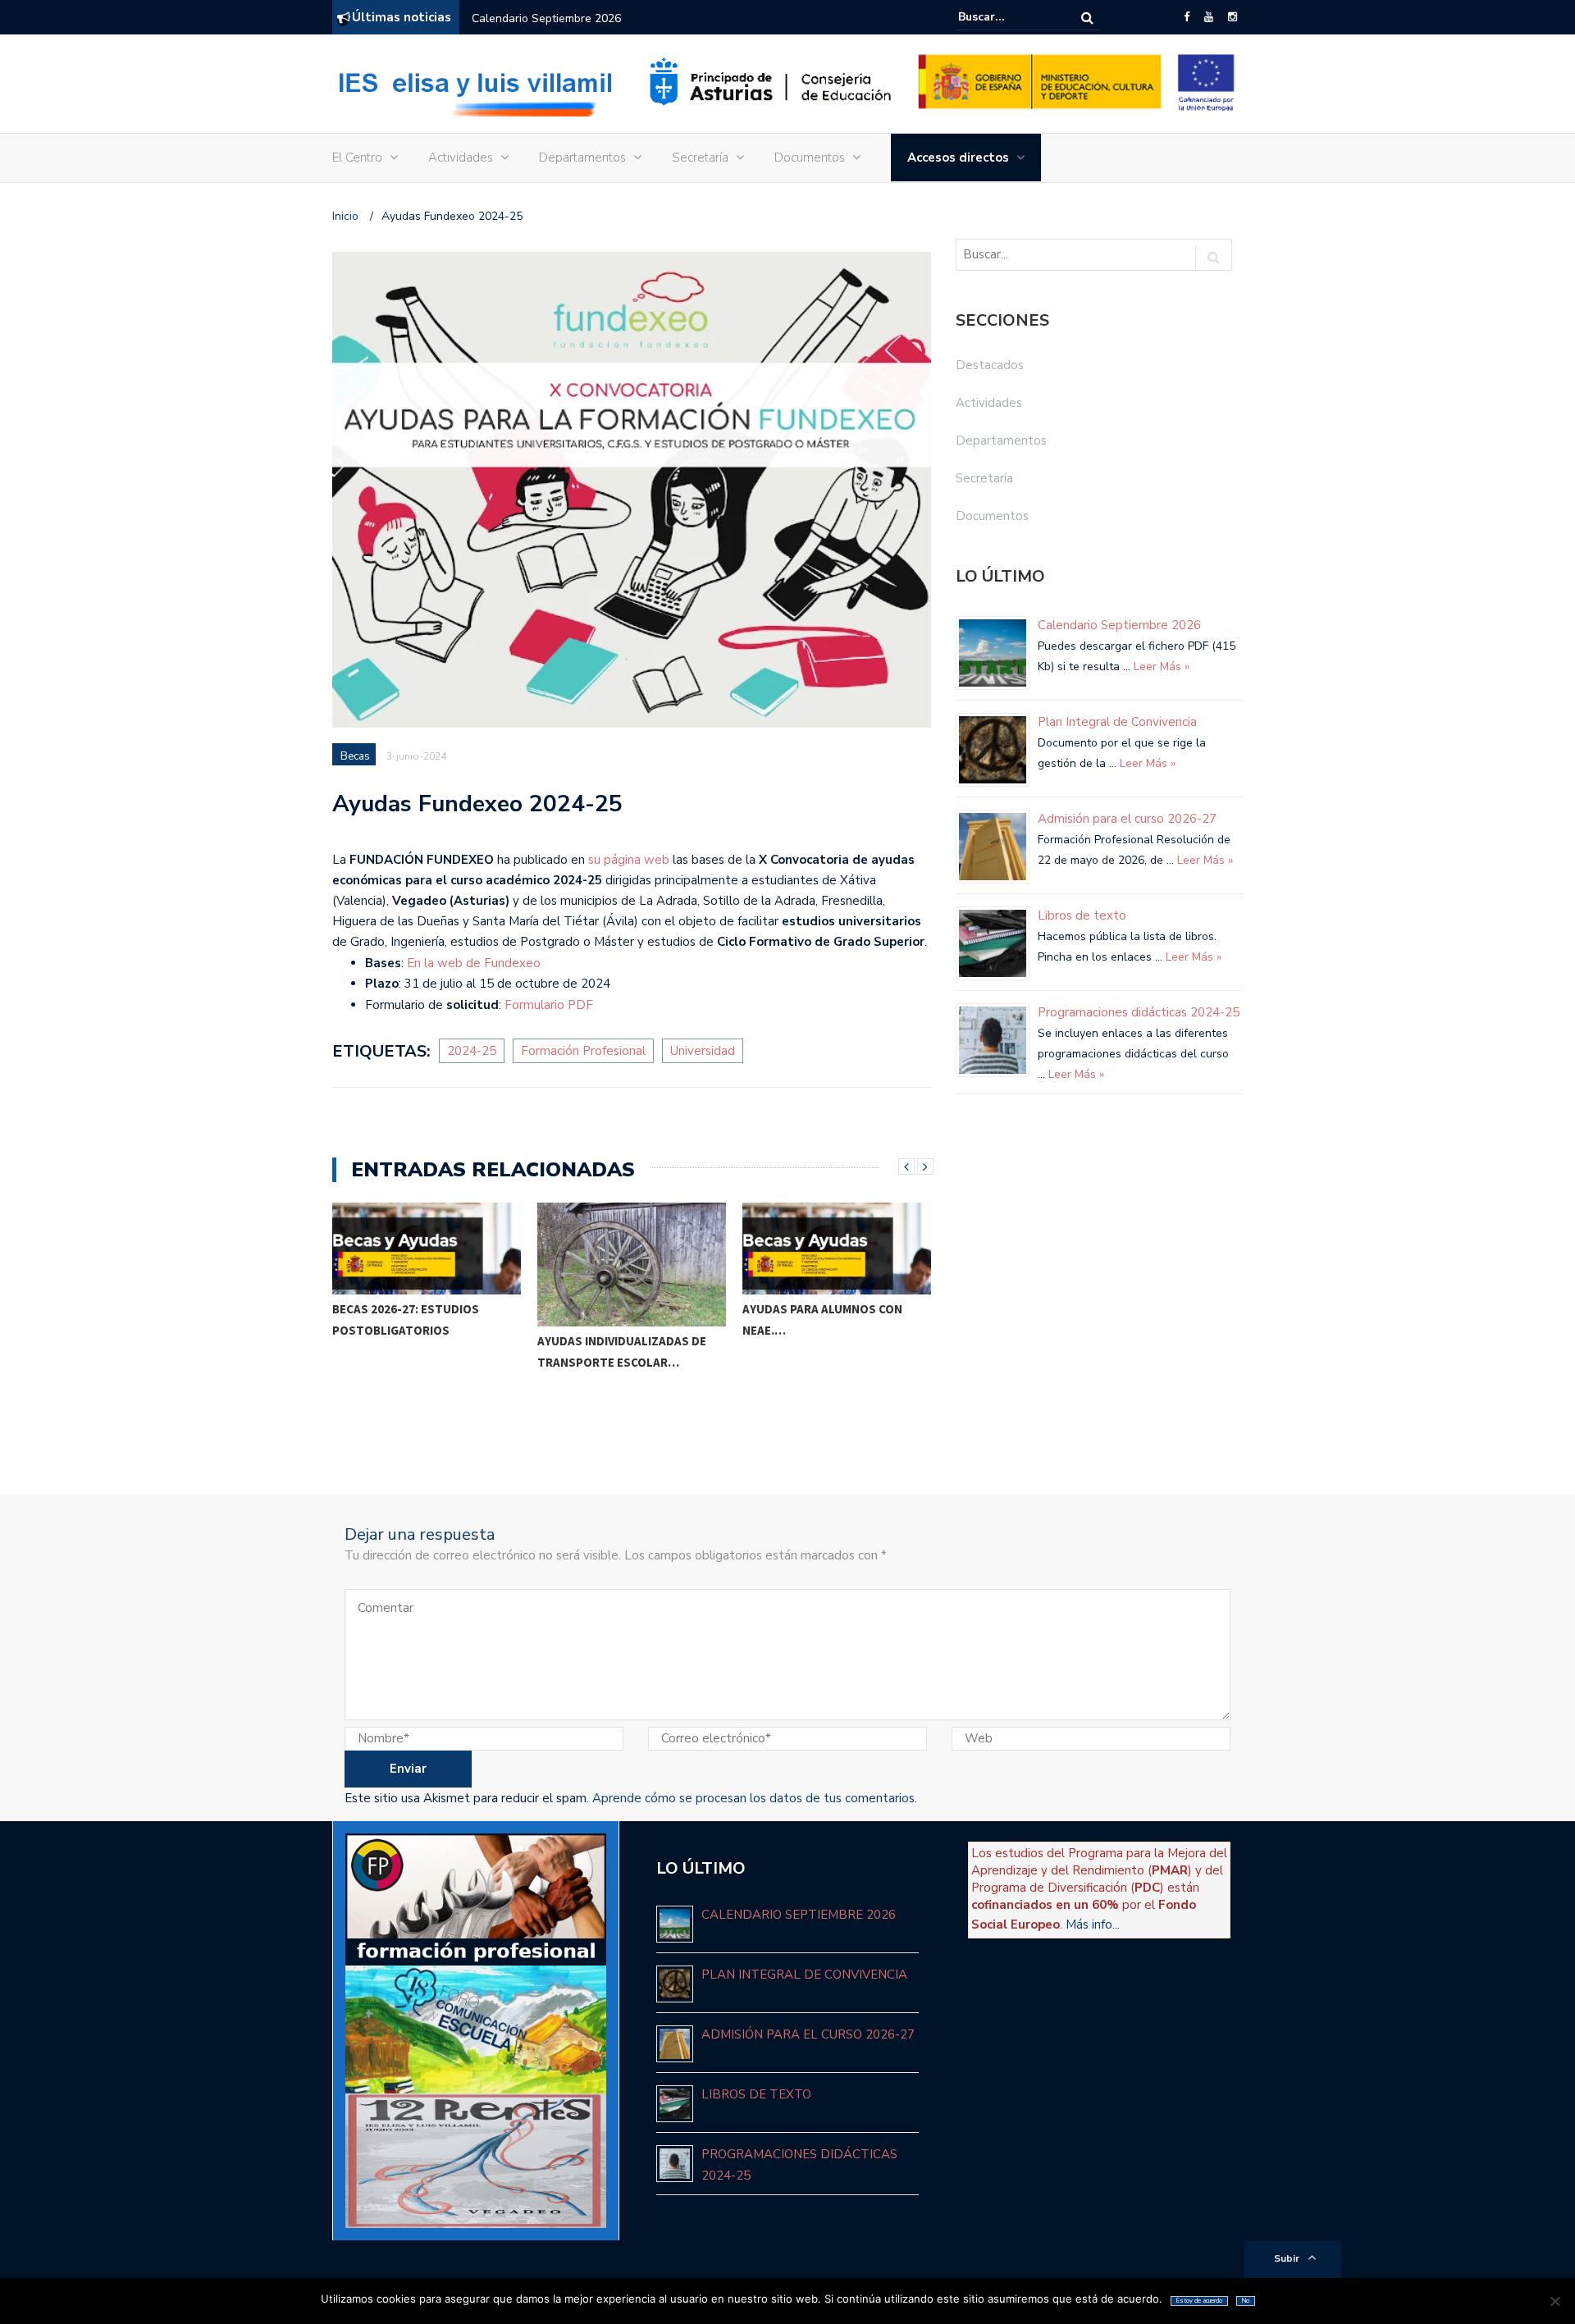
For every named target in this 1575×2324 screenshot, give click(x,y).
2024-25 (472, 1051)
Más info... (1093, 1924)
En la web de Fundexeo (474, 963)
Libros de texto (1082, 915)
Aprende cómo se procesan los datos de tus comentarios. (755, 1798)
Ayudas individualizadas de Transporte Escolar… (417, 1351)
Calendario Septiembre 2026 (546, 18)
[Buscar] (1087, 18)
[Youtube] (1209, 17)
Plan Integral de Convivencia (1117, 722)
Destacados (990, 365)
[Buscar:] (1008, 17)
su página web (629, 860)
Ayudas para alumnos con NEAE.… (617, 1320)
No (1246, 2301)
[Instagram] (1233, 17)
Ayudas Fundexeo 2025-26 (820, 1384)
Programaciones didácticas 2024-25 (1139, 1012)
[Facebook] (1187, 17)
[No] (1554, 2301)
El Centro (357, 158)
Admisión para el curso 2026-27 (1127, 819)
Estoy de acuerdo (1199, 2301)
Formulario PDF (549, 1005)
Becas (355, 756)
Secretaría (700, 158)
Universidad (703, 1051)
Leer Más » (1160, 667)
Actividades (461, 158)
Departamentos (582, 158)
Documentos (810, 158)
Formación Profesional (583, 1051)
